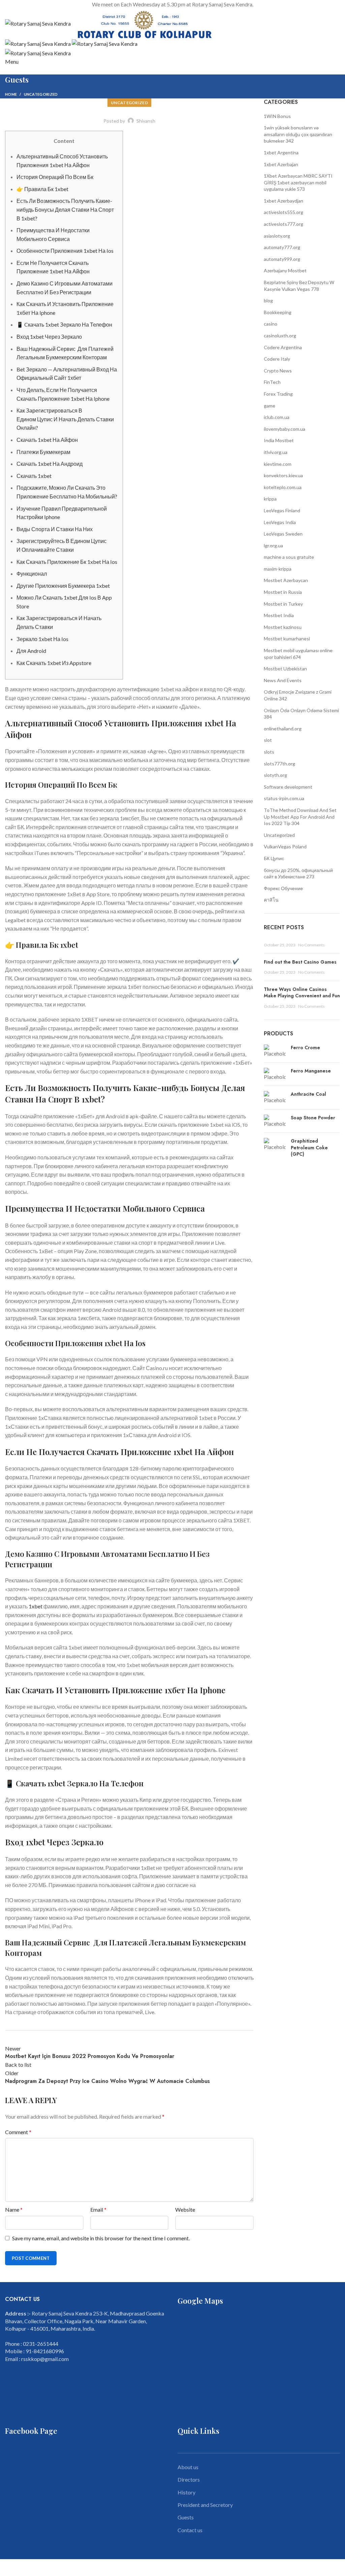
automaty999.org (282, 259)
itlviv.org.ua (276, 452)
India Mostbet (279, 440)
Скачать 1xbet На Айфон (47, 440)
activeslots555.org (284, 212)
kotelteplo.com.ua (283, 487)
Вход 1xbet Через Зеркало (49, 337)
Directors (189, 2479)
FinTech (272, 382)
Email (98, 2209)
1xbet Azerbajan (281, 164)
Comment (18, 2132)
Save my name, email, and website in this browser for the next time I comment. (101, 2238)
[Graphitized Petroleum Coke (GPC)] (275, 1149)
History (186, 2492)
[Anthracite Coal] (275, 1097)
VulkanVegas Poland (285, 846)
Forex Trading (278, 394)
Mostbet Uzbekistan (285, 669)
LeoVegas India (280, 522)
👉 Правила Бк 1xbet (42, 189)
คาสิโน (271, 900)
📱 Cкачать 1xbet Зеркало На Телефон (64, 324)
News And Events (283, 680)
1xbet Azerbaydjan (284, 201)
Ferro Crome (305, 1048)
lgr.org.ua (273, 545)
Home (11, 94)
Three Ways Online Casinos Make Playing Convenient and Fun (302, 993)
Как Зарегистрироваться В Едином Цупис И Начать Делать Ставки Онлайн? (65, 419)
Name (14, 2209)
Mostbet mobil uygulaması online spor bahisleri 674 (298, 654)
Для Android (31, 651)
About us (188, 2467)
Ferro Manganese (311, 1071)
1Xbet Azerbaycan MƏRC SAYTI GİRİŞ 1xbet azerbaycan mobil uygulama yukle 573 (298, 182)
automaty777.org (282, 247)
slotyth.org (275, 775)
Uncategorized (41, 94)
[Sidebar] (8, 2568)
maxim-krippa (278, 569)
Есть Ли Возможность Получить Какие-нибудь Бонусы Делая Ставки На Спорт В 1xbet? (65, 209)
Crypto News (278, 371)
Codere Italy (277, 359)
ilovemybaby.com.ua (285, 429)
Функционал (32, 573)
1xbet (36, 1606)
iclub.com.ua (277, 417)
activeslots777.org (284, 224)
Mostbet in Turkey (283, 604)
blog (268, 300)
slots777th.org (279, 764)
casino (271, 324)
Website (185, 2209)
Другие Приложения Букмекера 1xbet (63, 586)
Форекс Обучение (283, 888)
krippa (270, 499)
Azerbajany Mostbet (285, 270)
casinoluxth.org (280, 336)
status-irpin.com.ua (284, 798)
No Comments (311, 945)
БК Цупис (274, 858)
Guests (186, 2517)
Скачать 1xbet (34, 476)
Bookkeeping (278, 312)
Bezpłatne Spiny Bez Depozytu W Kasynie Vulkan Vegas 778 (299, 286)
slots (269, 752)
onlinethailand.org (283, 729)
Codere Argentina (283, 347)
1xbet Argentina (281, 153)
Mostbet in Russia (283, 592)
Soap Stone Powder (313, 1118)
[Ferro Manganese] (275, 1074)
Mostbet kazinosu (283, 627)
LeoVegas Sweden (283, 534)
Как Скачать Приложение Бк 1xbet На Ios (67, 562)
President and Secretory (205, 2505)
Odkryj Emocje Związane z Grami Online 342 (298, 695)
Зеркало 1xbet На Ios (42, 639)
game (270, 406)
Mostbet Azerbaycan (286, 580)
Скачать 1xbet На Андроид (50, 464)
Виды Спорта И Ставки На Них (55, 529)
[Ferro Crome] (275, 1051)
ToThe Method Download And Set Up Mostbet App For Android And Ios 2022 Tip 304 (300, 817)
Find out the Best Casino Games (300, 962)
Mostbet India (279, 615)
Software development (288, 787)
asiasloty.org (277, 236)
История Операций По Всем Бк (55, 177)
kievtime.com (278, 464)
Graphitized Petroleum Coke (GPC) (309, 1148)
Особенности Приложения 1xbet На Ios (65, 251)
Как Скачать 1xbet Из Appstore (54, 663)
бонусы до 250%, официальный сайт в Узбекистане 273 (298, 873)
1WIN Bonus (277, 116)
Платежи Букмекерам (43, 452)
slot (268, 740)
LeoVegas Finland (282, 510)
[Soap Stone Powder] (275, 1121)
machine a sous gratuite (289, 557)
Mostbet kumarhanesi (287, 639)
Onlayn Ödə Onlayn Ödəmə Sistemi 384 (301, 714)
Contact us (190, 2530)
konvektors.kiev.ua (283, 475)
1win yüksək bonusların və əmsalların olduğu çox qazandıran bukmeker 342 (298, 134)
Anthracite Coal (308, 1094)
